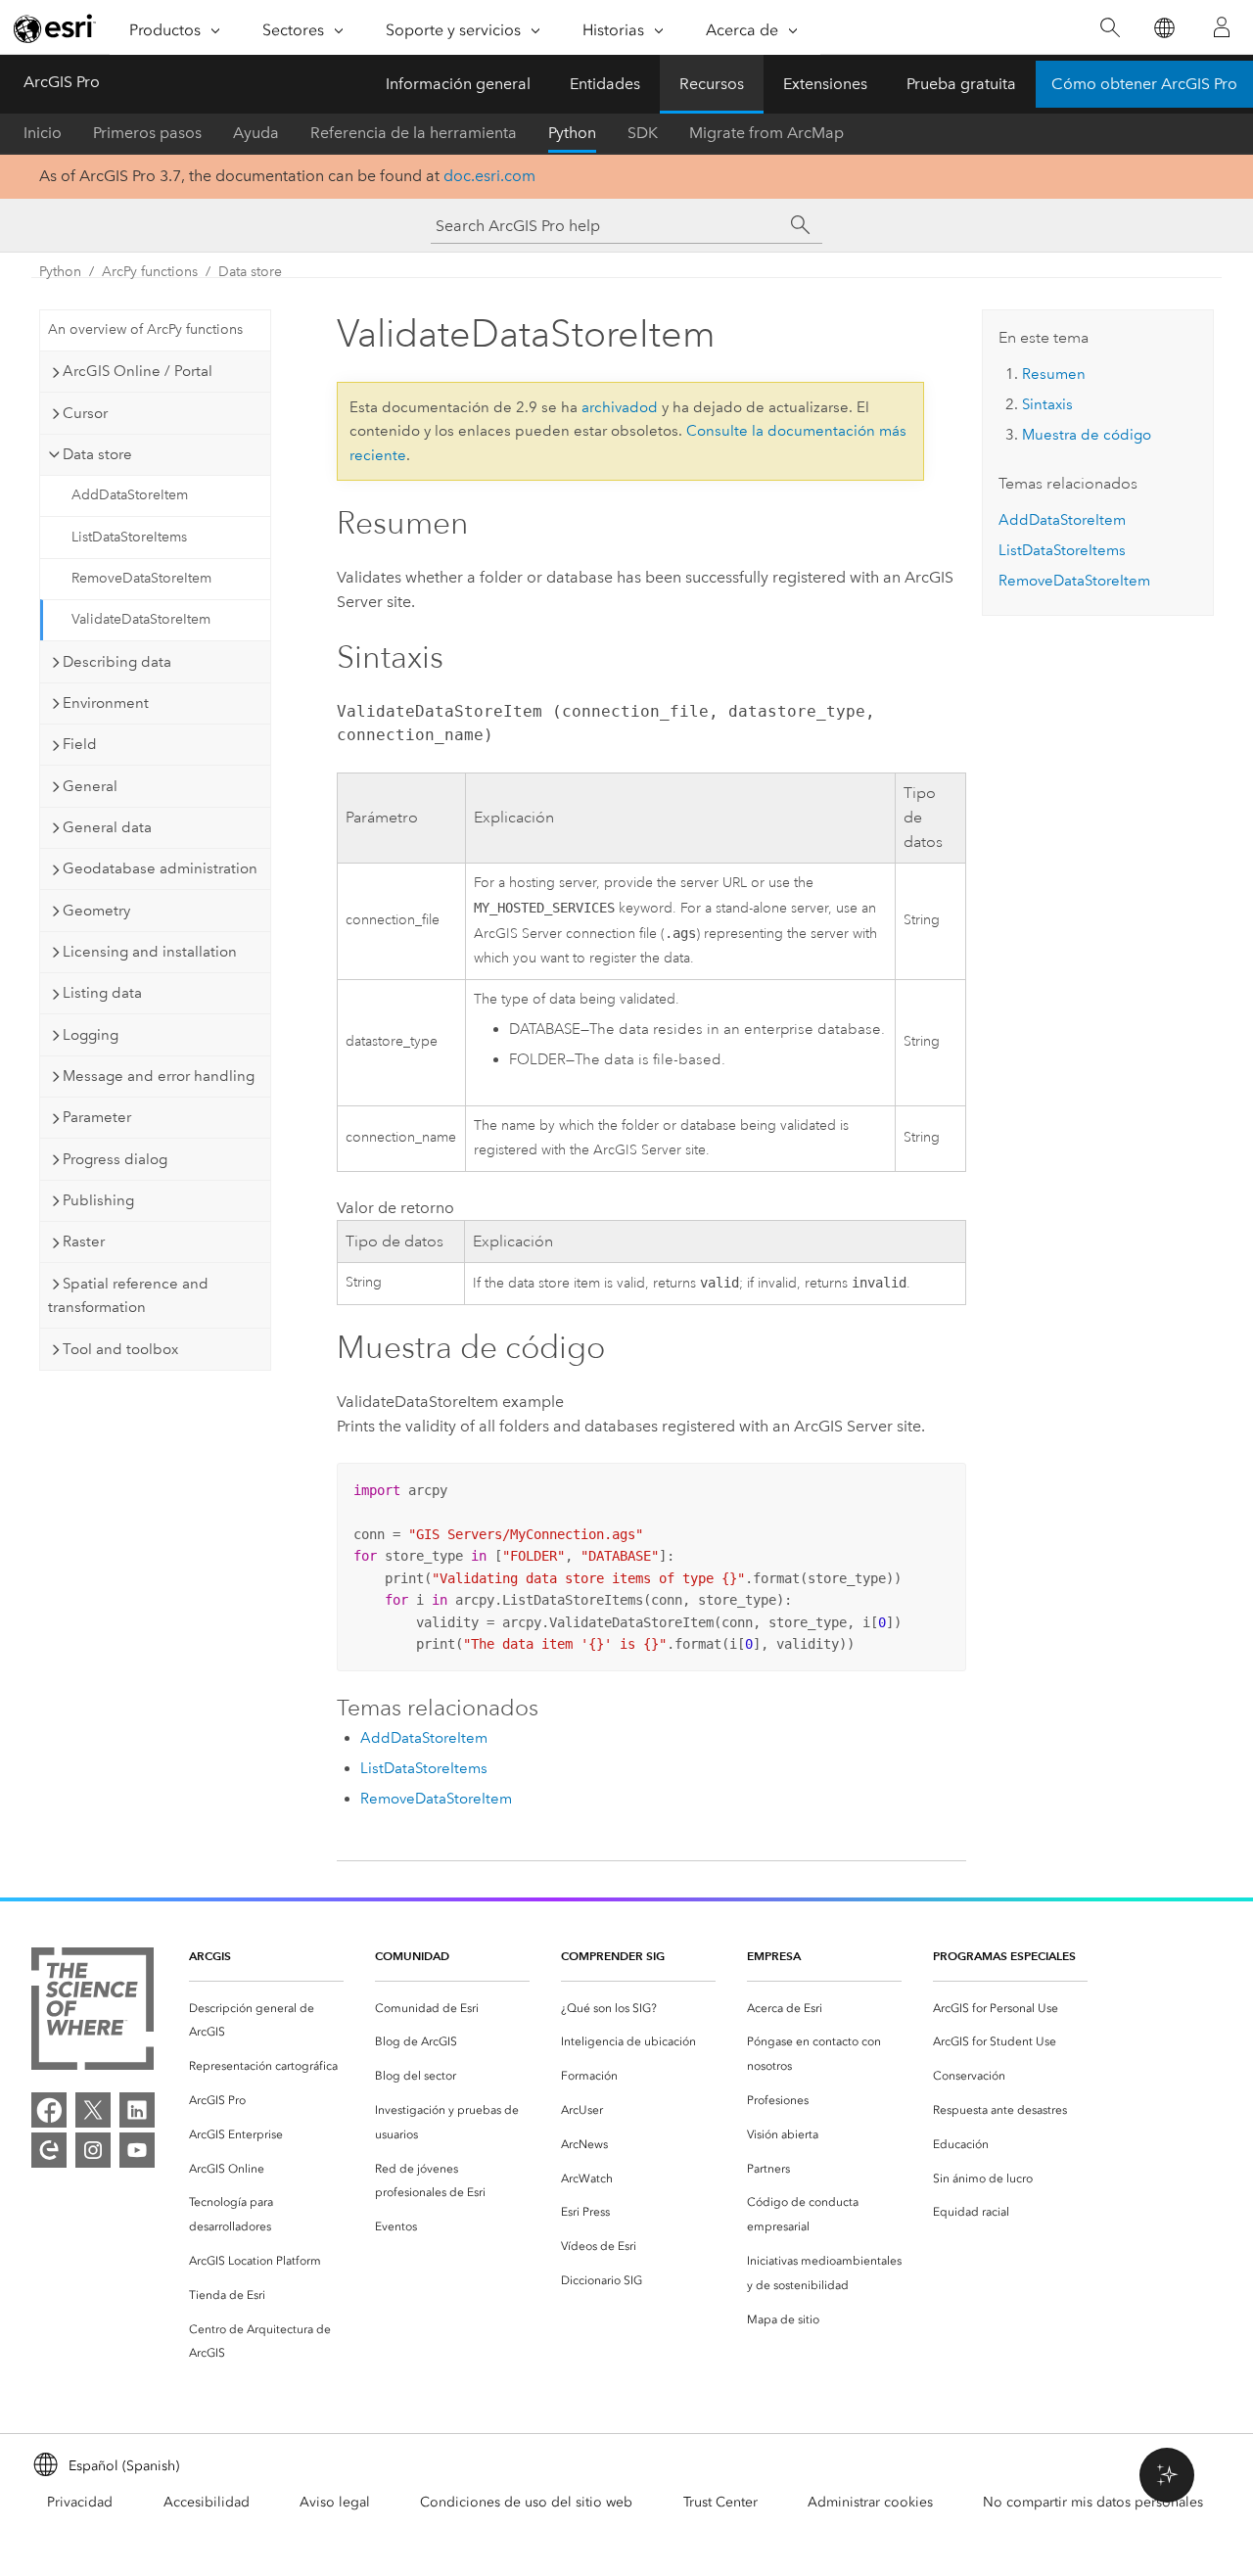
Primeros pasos (147, 133)
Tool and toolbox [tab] (120, 1349)
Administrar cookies (870, 2502)
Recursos (712, 84)
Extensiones (825, 84)
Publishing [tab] (98, 1200)
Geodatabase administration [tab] (160, 868)
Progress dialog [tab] (115, 1159)
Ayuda (256, 133)
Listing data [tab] (102, 993)
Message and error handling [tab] (159, 1076)
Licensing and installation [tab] (150, 952)
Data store (250, 272)
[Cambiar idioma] (1163, 28)
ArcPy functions (150, 272)
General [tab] (90, 786)
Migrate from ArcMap (766, 133)
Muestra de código (1087, 435)
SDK (643, 133)
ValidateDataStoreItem (141, 619)
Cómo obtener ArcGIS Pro (1144, 84)
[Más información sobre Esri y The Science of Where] (93, 2013)
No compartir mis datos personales (1093, 2502)
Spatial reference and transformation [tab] (128, 1296)
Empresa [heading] (774, 1956)
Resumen (1054, 374)
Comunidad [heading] (412, 1956)
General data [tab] (107, 827)
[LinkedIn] (137, 2110)
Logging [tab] (91, 1035)
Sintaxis (1047, 404)
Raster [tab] (84, 1241)
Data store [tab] (97, 454)
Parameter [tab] (97, 1117)
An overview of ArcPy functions (145, 329)
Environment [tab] (106, 703)
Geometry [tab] (96, 911)
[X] (93, 2110)
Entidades (605, 84)
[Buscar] (1110, 28)
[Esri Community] (49, 2150)
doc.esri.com (489, 176)
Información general (458, 84)
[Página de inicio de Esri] (55, 28)
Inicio (43, 133)
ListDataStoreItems (129, 537)
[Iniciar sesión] (1222, 27)
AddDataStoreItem (130, 495)
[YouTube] (137, 2150)
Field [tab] (80, 744)
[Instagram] (93, 2150)
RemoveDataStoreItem (141, 578)
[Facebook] (49, 2110)
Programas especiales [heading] (1004, 1956)
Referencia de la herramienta (414, 133)
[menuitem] (266, 2021)
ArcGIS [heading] (210, 1956)
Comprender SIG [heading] (613, 1956)
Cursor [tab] (85, 413)
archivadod (620, 407)
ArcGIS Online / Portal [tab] (138, 371)
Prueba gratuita (961, 84)
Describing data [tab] (117, 662)
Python (572, 133)
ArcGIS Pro (62, 82)
